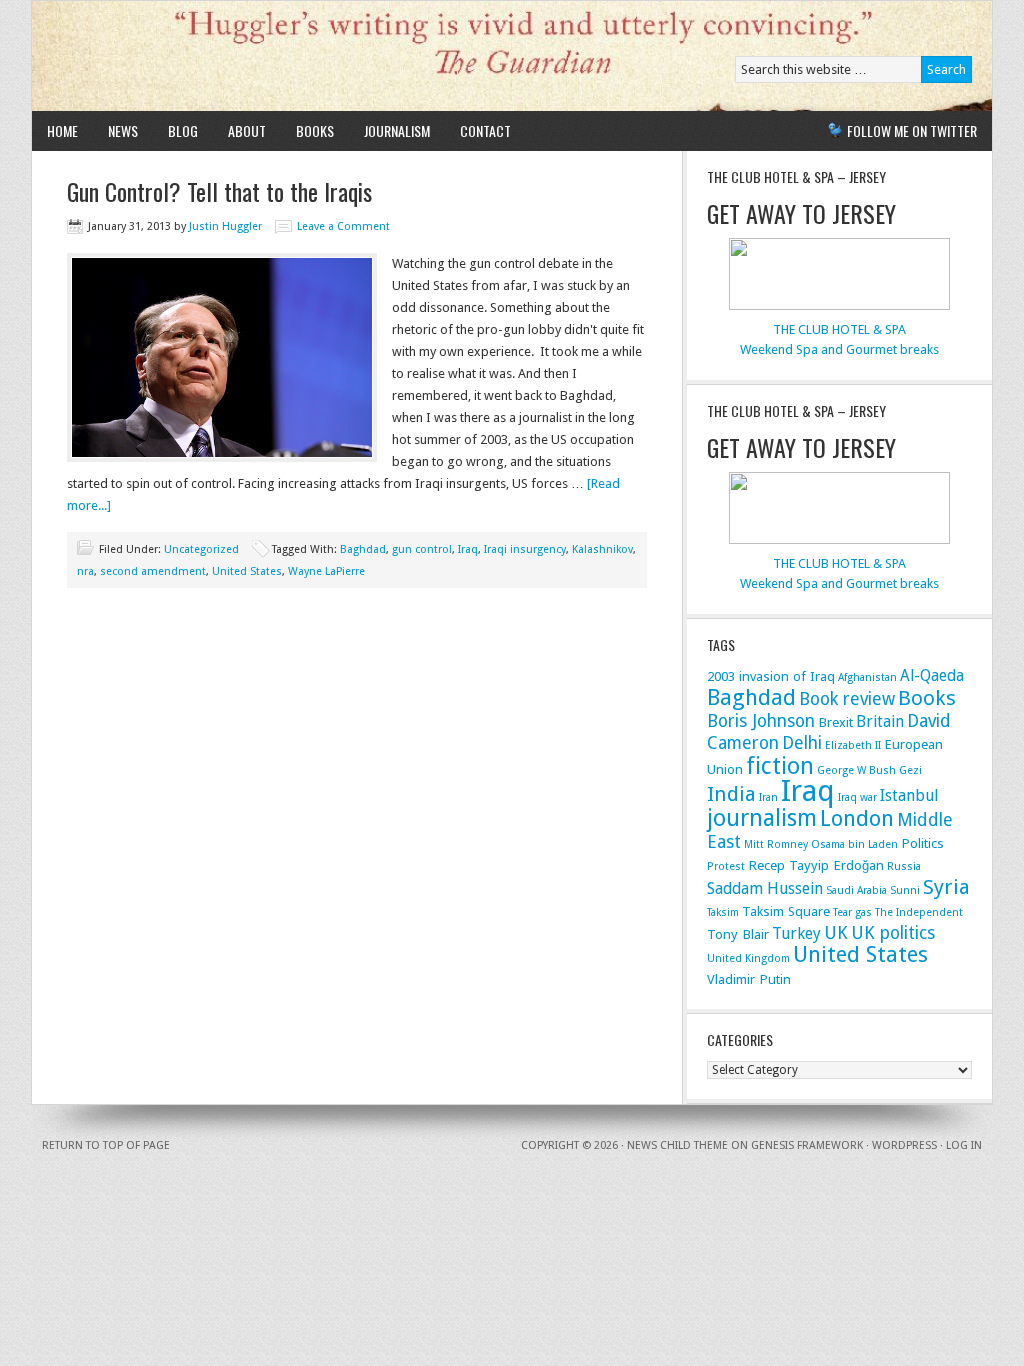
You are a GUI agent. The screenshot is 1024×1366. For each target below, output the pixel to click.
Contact (485, 130)
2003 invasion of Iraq (771, 676)
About (247, 130)
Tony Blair (738, 934)
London (857, 818)
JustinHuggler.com (264, 56)
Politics (922, 843)
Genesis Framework (807, 1145)
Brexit (835, 722)
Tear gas (852, 912)
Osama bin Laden (854, 844)
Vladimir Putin (749, 979)
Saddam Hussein (765, 888)
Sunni (905, 890)
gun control (422, 549)
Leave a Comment (343, 226)
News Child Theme (677, 1145)
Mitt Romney (776, 844)
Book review (847, 698)
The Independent (919, 912)
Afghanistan (867, 677)
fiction (780, 766)
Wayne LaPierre (326, 571)
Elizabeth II (853, 745)
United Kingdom (748, 958)
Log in (964, 1145)
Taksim (723, 912)
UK (836, 932)
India (731, 794)
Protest (726, 866)
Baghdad (363, 549)
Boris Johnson (761, 720)
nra (85, 571)
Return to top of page (106, 1145)
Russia (904, 866)
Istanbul (909, 795)
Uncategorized (201, 549)
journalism (762, 818)
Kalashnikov (602, 549)
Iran (768, 797)
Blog (183, 130)
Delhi (802, 742)
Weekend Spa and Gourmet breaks (839, 349)
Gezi (910, 770)
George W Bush (856, 770)
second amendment (153, 571)
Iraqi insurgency (525, 549)
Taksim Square (786, 911)
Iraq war (857, 797)
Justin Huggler (225, 226)
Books (315, 130)
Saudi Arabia (856, 890)
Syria (946, 887)
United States (247, 571)
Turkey (796, 933)
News (123, 130)
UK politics (893, 932)
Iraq (468, 549)
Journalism (397, 130)
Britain (880, 721)
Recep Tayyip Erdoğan (816, 865)
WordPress (904, 1145)
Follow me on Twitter (912, 130)
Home (62, 130)
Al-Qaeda (932, 675)
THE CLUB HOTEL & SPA (839, 329)
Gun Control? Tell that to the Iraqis (219, 191)
